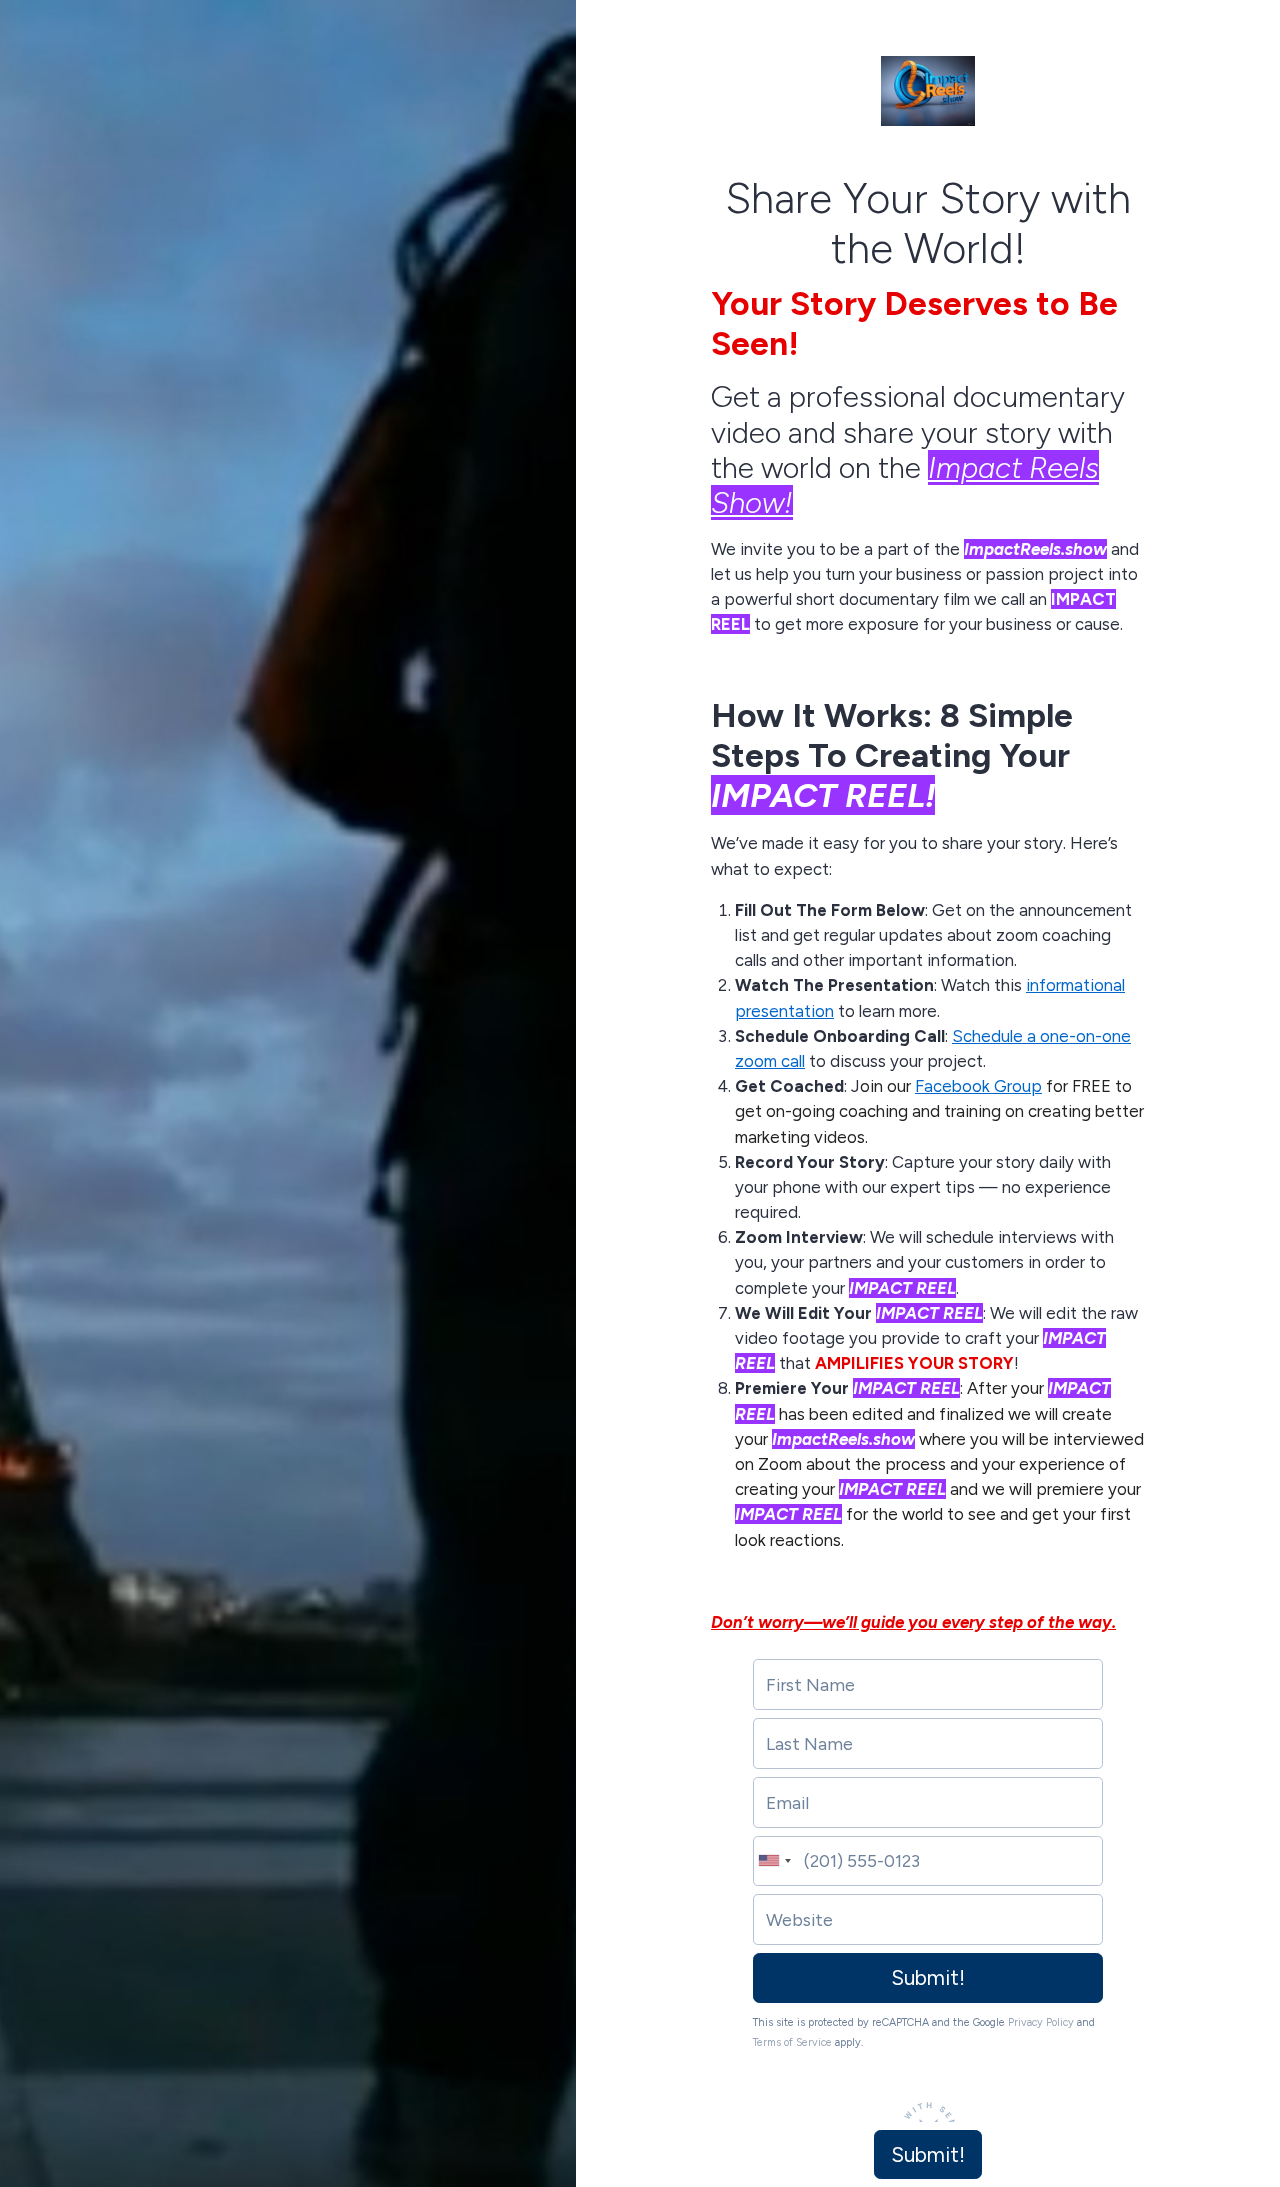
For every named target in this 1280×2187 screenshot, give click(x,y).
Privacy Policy (1041, 2022)
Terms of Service (792, 2042)
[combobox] (772, 1861)
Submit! (928, 1977)
